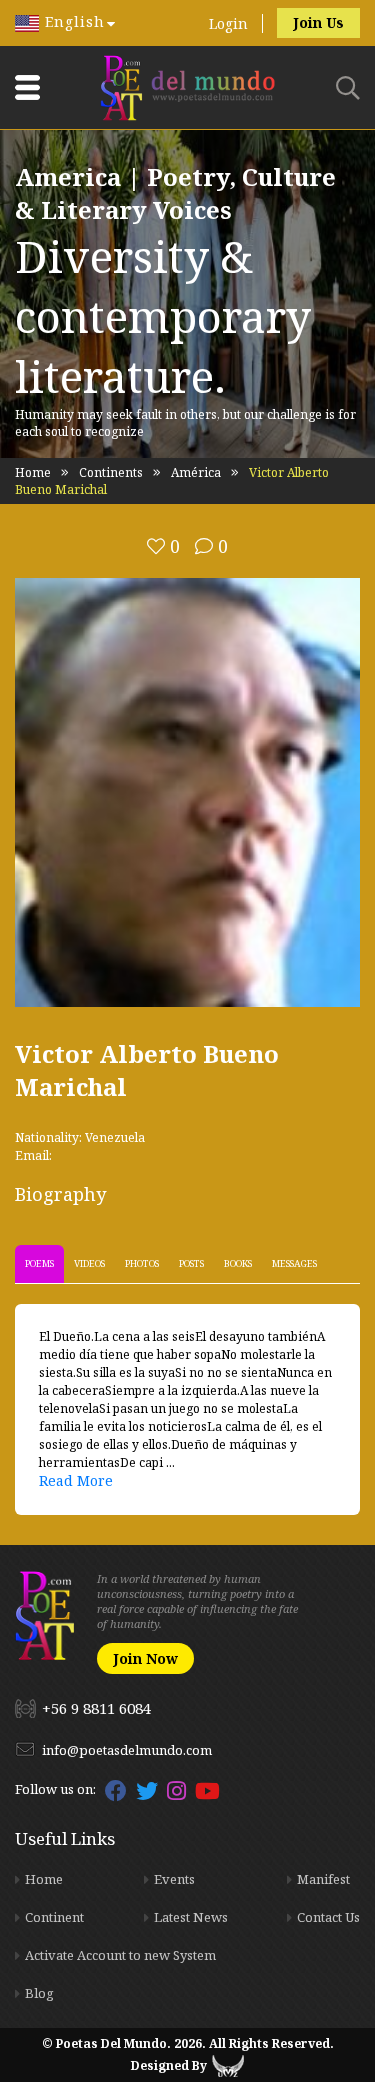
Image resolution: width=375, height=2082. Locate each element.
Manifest (323, 1879)
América (196, 472)
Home (33, 472)
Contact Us (328, 1917)
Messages (294, 1263)
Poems (39, 1263)
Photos (142, 1263)
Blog (39, 1993)
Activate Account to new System (120, 1955)
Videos (89, 1263)
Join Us (318, 22)
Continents (111, 472)
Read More (76, 1480)
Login (228, 23)
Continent (54, 1917)
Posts (191, 1263)
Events (174, 1879)
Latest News (191, 1917)
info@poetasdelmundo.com (127, 1750)
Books (238, 1263)
